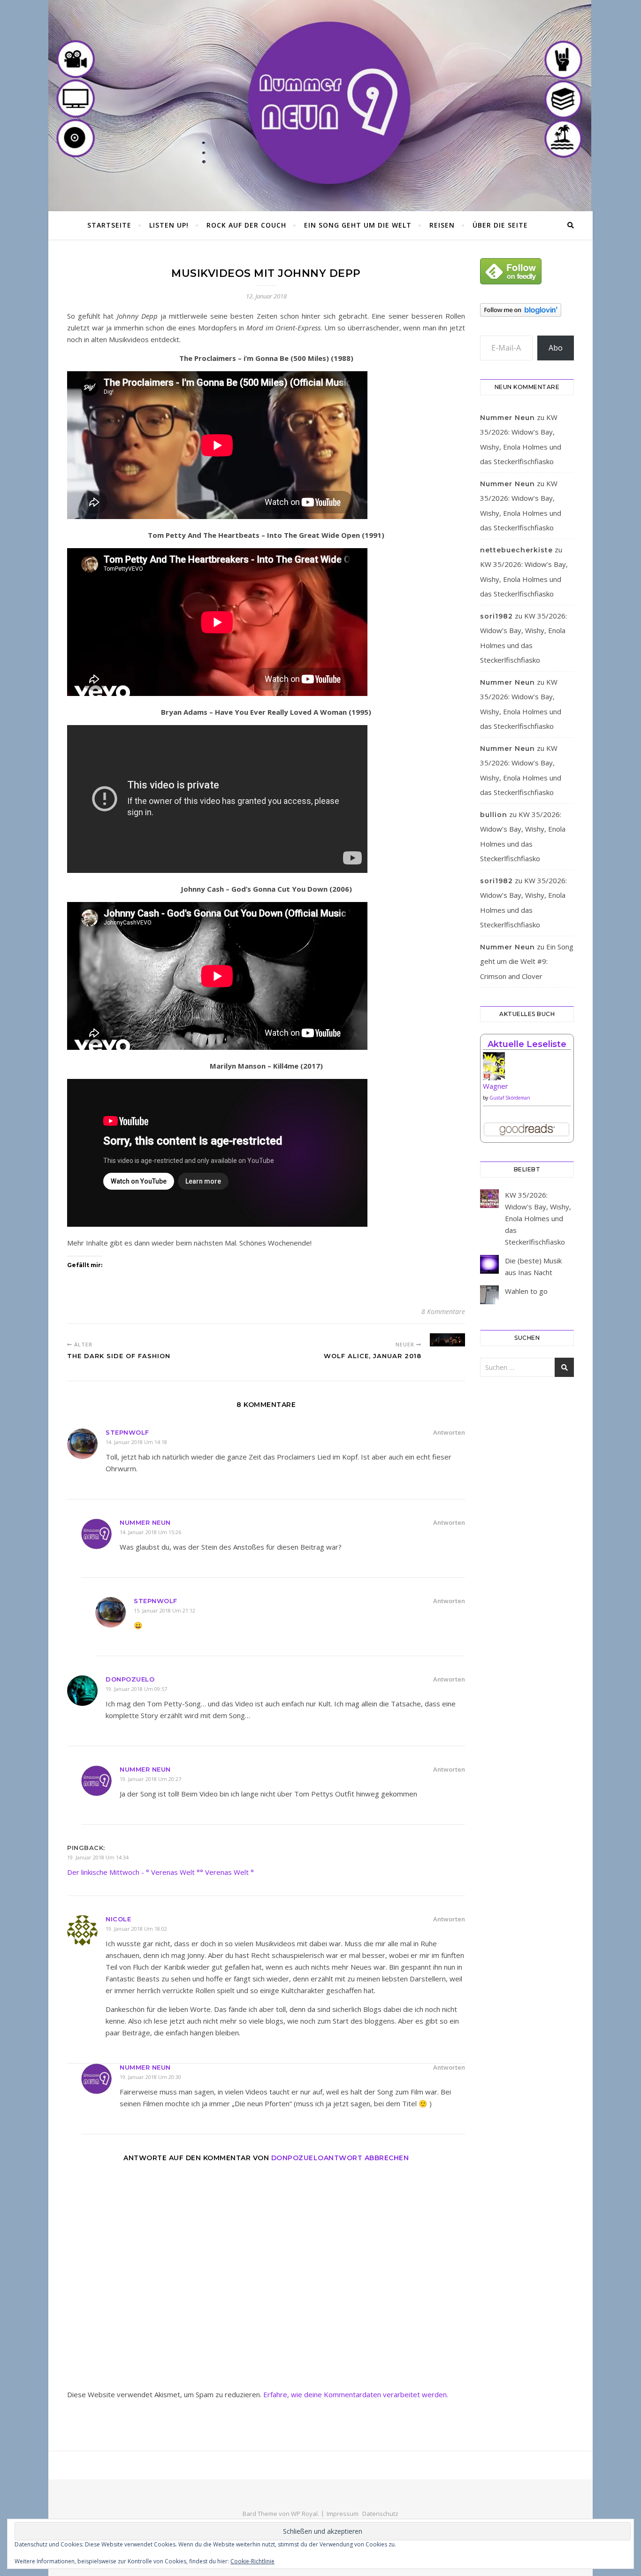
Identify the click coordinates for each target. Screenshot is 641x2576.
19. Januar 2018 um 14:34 (98, 1857)
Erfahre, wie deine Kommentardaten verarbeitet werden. (356, 2394)
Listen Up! (169, 225)
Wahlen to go (526, 1291)
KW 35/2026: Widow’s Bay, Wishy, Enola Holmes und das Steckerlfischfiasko (524, 579)
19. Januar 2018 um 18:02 (136, 1929)
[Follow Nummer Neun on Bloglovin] (527, 310)
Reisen (442, 225)
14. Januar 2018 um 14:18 (136, 1442)
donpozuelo (130, 1679)
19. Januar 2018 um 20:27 (150, 1779)
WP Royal (304, 2514)
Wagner (496, 1086)
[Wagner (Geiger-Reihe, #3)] (527, 1070)
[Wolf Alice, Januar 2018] (447, 1340)
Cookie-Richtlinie (252, 2561)
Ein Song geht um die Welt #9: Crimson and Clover (527, 961)
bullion (494, 815)
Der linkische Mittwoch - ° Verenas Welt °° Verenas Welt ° (160, 1872)
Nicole (118, 1919)
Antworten (449, 1432)
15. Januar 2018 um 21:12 (164, 1610)
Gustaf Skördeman (510, 1098)
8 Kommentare (443, 1311)
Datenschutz (380, 2514)
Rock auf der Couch (246, 225)
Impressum (343, 2514)
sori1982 (496, 616)
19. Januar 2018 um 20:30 (150, 2077)
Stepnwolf (127, 1432)
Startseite (109, 225)
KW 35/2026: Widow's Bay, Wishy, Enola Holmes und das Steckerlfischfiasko (538, 1218)
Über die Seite (500, 225)
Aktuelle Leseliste (527, 1044)
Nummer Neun (145, 1522)
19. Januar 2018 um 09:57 (136, 1689)
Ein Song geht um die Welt (358, 225)
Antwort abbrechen (366, 2158)
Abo (556, 348)
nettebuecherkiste (516, 550)
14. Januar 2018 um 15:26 (150, 1532)
